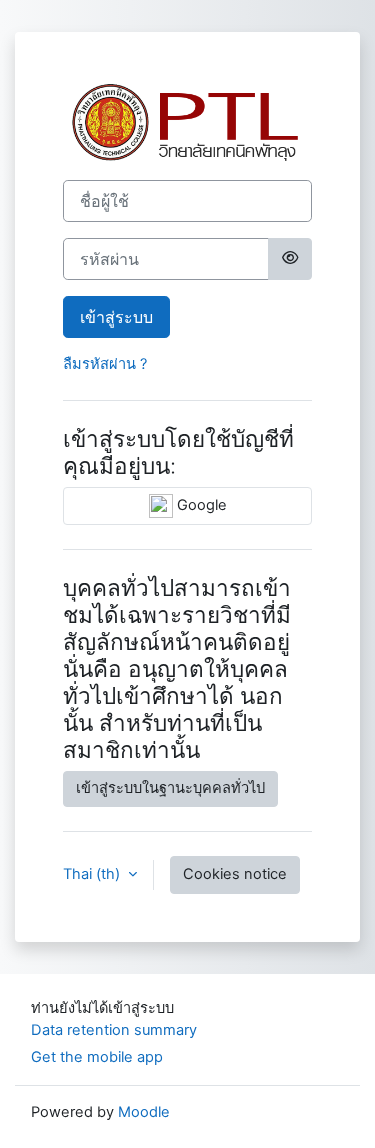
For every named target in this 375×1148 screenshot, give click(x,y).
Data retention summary (114, 1030)
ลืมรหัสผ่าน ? (105, 364)
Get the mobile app (97, 1057)
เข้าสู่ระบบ (116, 317)
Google (200, 505)
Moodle (144, 1112)
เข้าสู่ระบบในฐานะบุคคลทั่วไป (170, 788)
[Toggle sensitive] (290, 259)
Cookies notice (235, 874)
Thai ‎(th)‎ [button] (93, 874)
